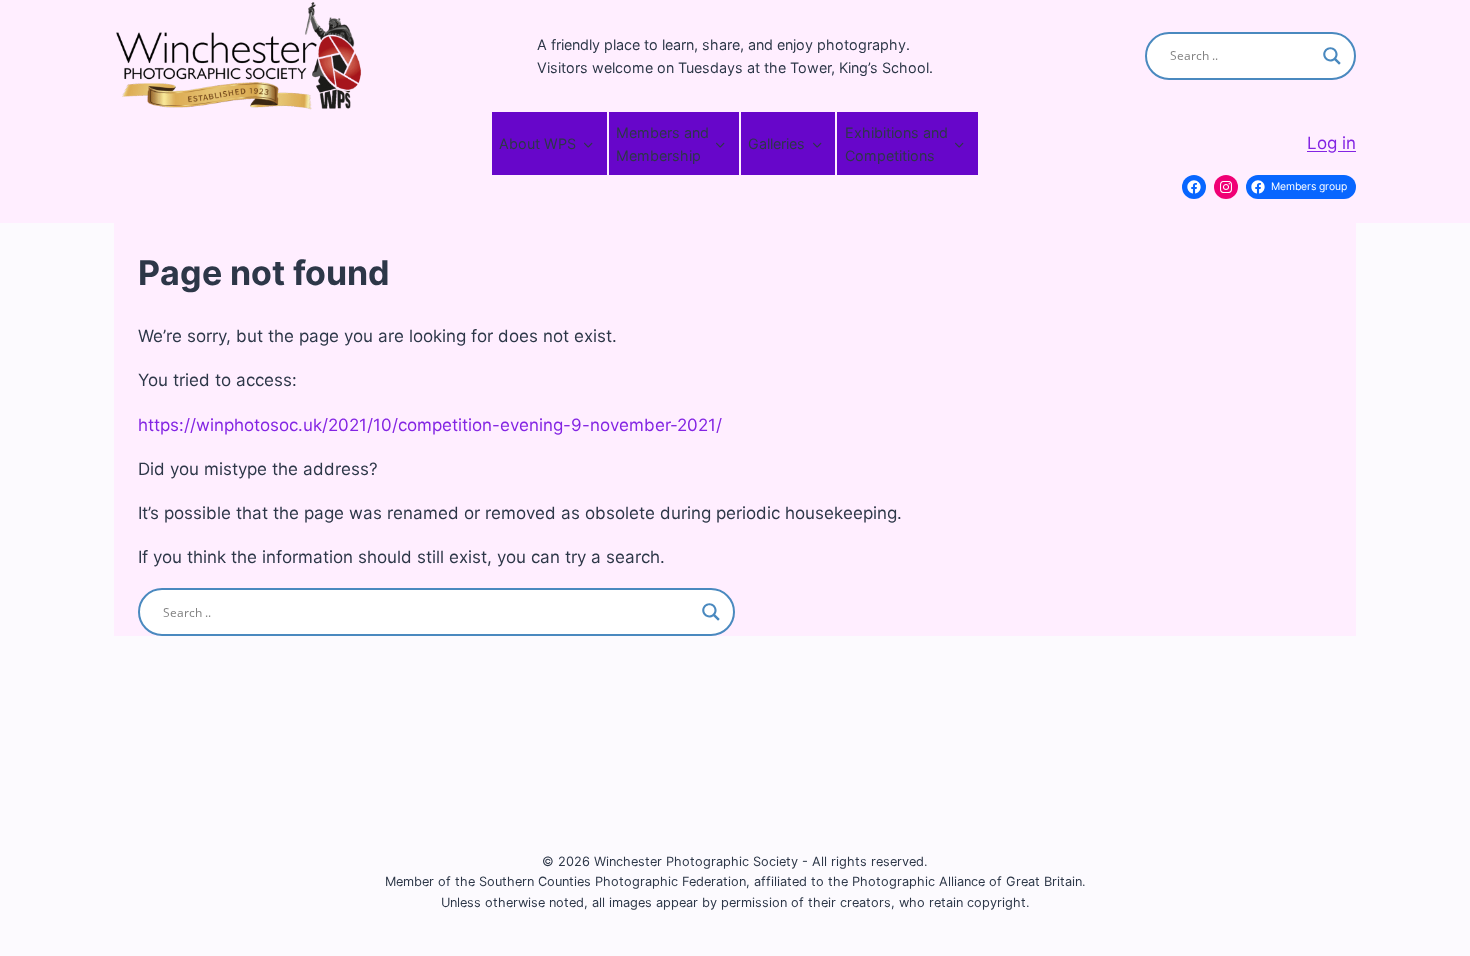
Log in (1331, 143)
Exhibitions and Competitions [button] (896, 144)
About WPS (537, 143)
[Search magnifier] (1332, 56)
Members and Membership (662, 144)
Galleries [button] (776, 143)
